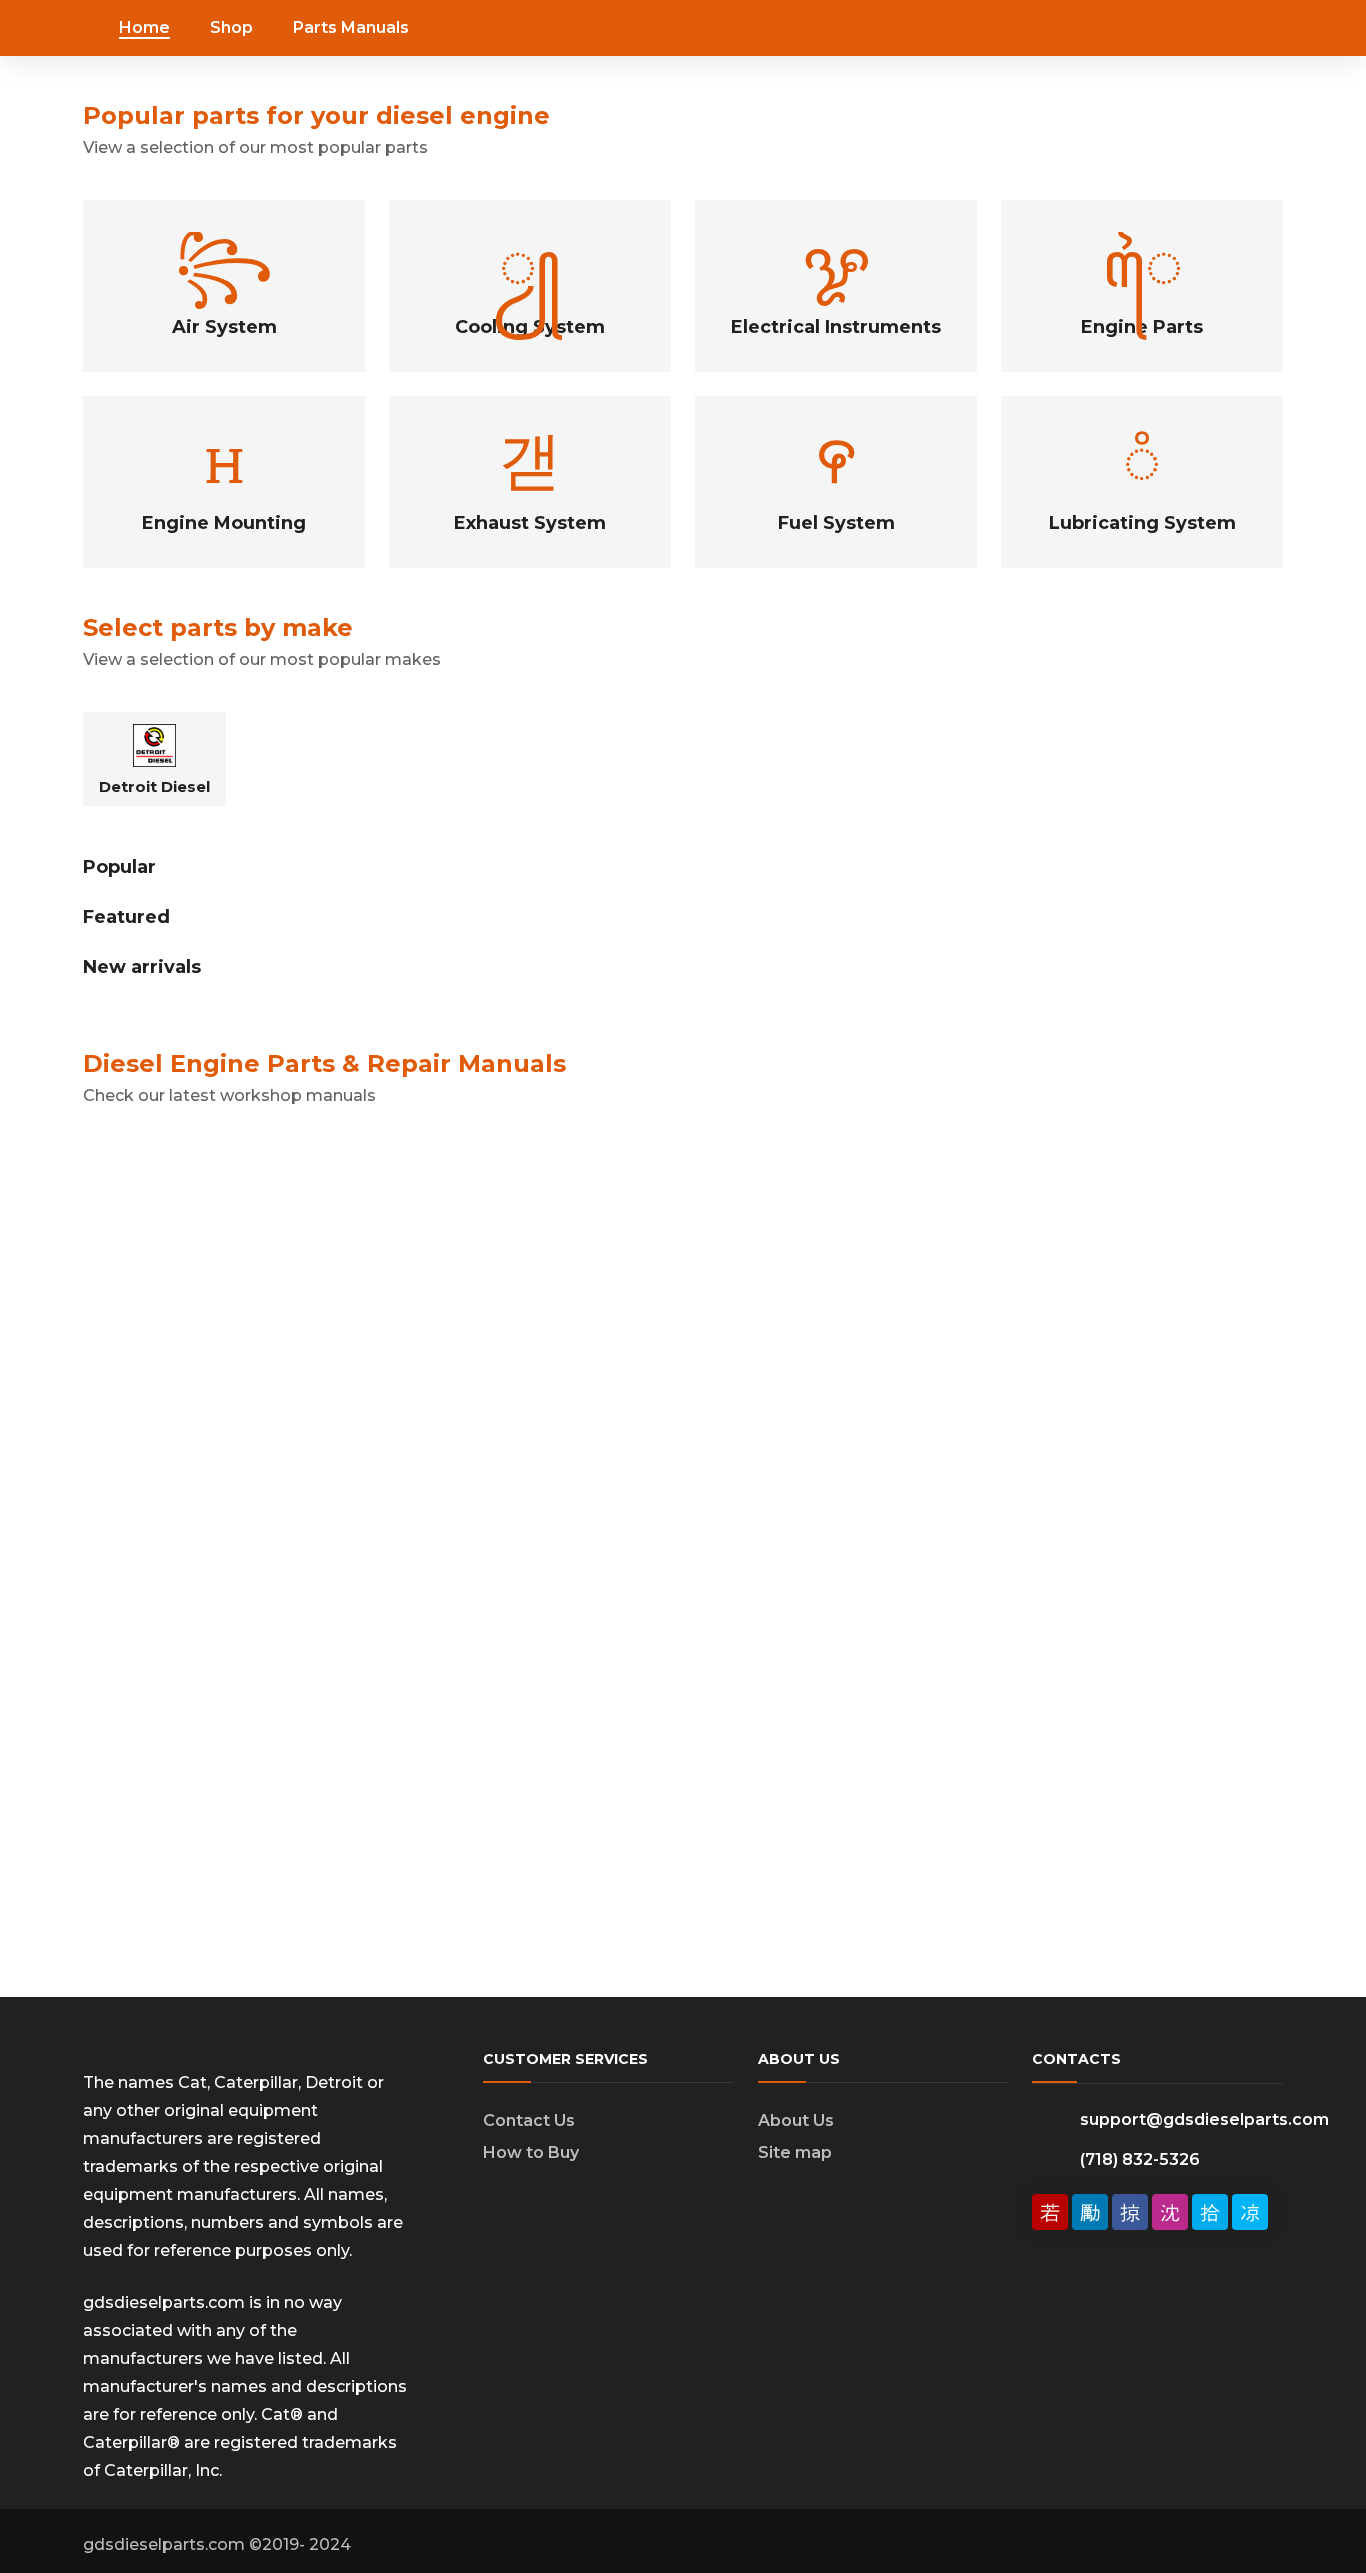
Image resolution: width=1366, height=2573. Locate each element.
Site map (795, 2152)
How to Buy (531, 2152)
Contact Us (529, 2120)
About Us (796, 2120)
